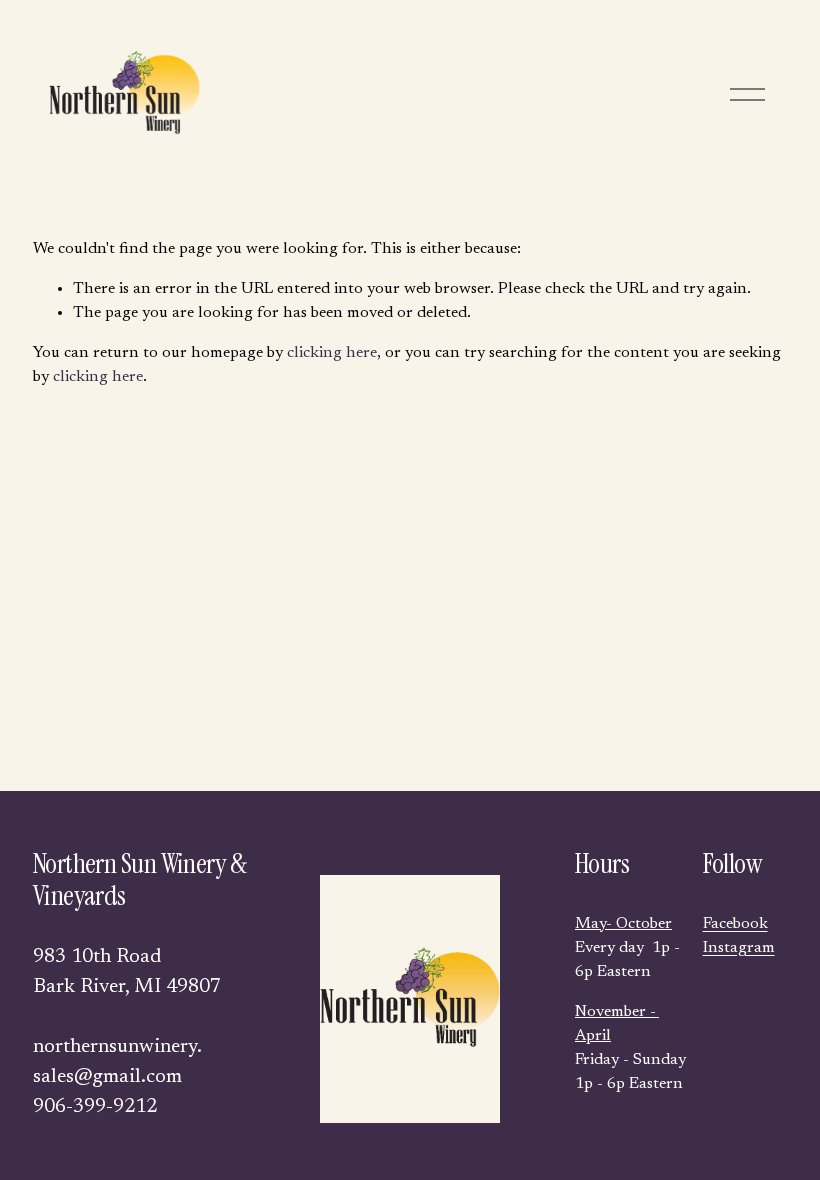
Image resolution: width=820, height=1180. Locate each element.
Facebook (735, 924)
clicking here (332, 353)
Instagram (739, 948)
